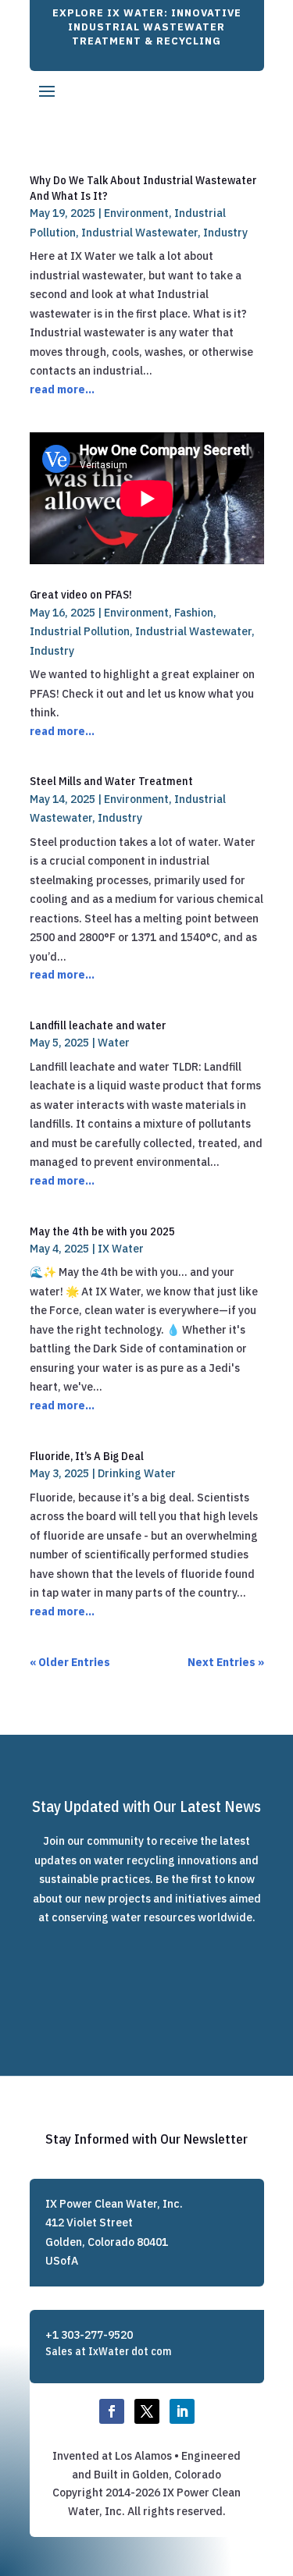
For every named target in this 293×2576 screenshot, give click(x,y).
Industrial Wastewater (139, 233)
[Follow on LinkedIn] (182, 2411)
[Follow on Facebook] (112, 2411)
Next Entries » (226, 1662)
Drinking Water (137, 1473)
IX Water (121, 1249)
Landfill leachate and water (98, 1025)
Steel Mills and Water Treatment (111, 781)
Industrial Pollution (80, 631)
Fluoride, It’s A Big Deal (87, 1456)
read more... (62, 389)
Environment (136, 213)
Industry (225, 233)
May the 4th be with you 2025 (102, 1231)
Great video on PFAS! (81, 594)
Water (114, 1043)
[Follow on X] (147, 2411)
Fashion (194, 613)
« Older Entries (70, 1662)
